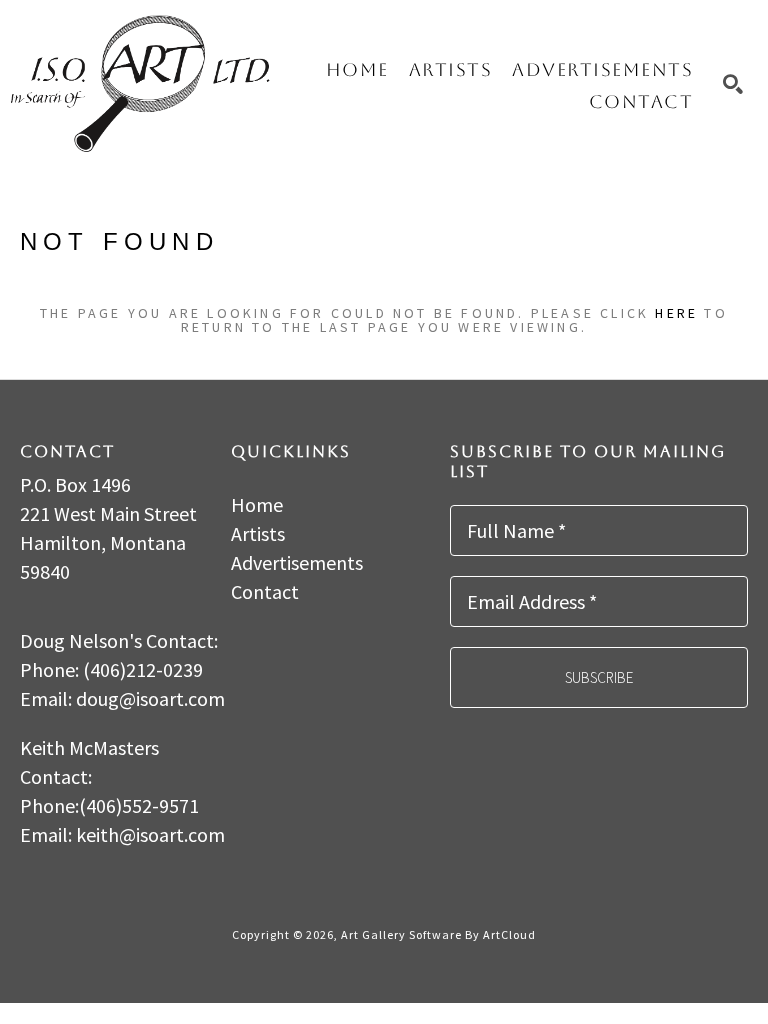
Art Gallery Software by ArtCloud (438, 934)
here (676, 313)
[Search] (733, 84)
